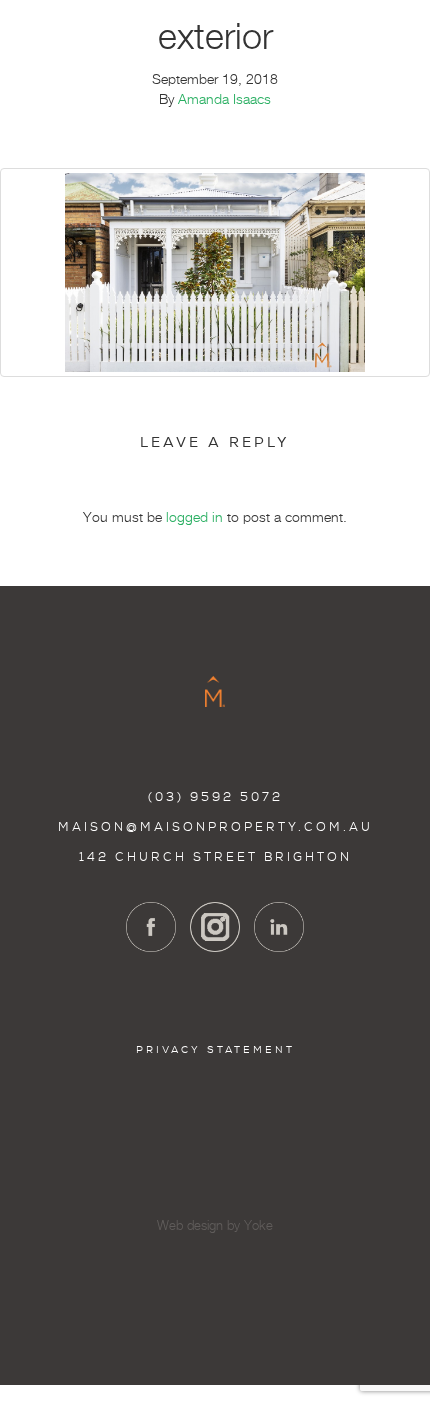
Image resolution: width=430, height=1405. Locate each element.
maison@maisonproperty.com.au (215, 827)
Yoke (258, 1226)
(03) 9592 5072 (215, 797)
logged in (194, 518)
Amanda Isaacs (224, 100)
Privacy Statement (215, 1049)
